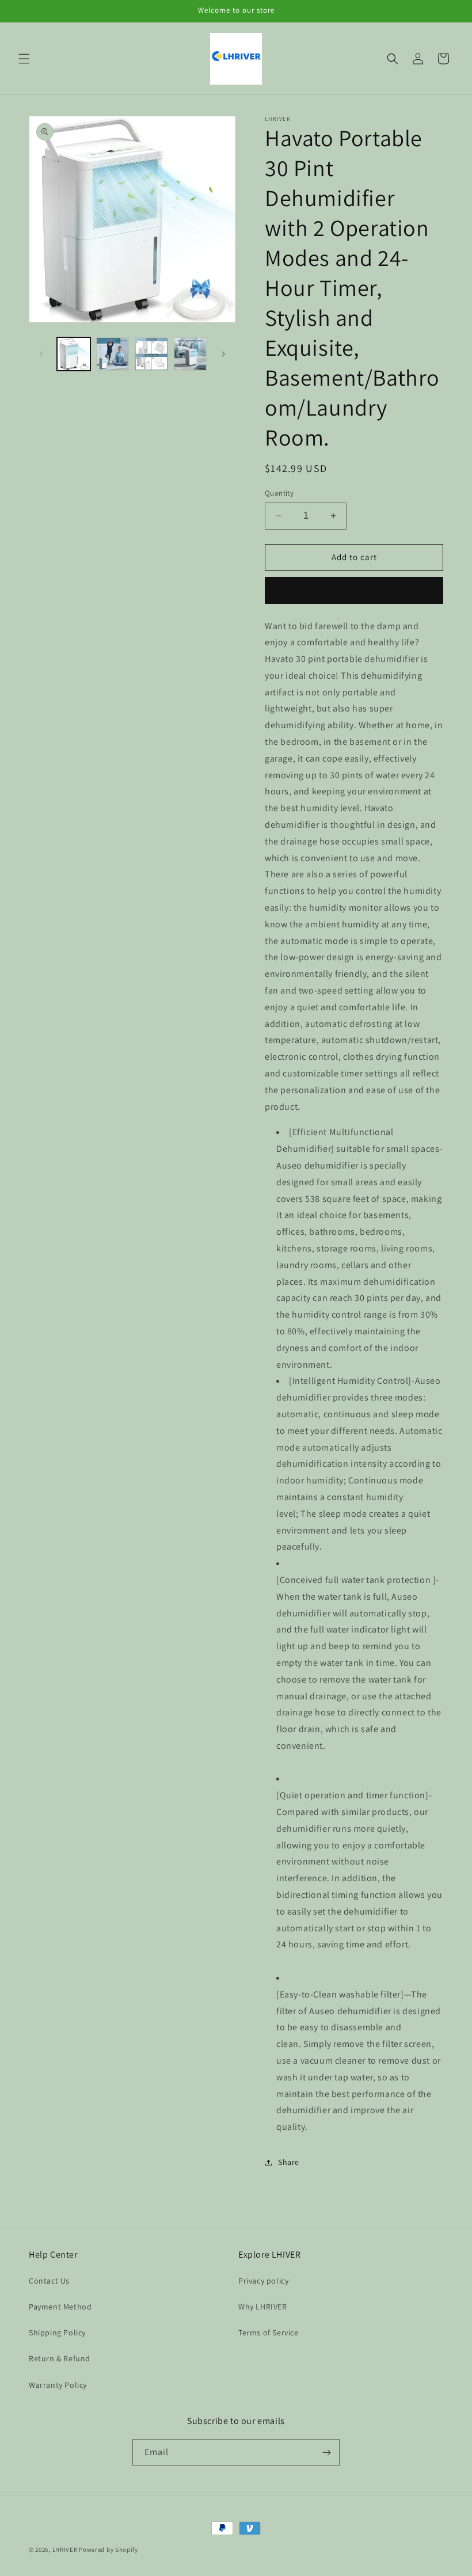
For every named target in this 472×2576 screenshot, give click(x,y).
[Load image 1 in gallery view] (74, 354)
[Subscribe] (326, 2453)
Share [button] (289, 2162)
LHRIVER (65, 2550)
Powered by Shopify (109, 2550)
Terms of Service (269, 2333)
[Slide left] (41, 354)
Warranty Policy (58, 2385)
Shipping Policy (57, 2333)
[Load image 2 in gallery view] (113, 354)
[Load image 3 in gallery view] (151, 354)
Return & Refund (60, 2358)
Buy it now (354, 590)
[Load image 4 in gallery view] (191, 354)
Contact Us (49, 2281)
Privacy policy (263, 2281)
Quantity (279, 493)
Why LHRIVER (263, 2307)
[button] (24, 59)
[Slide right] (223, 354)
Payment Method (60, 2307)
